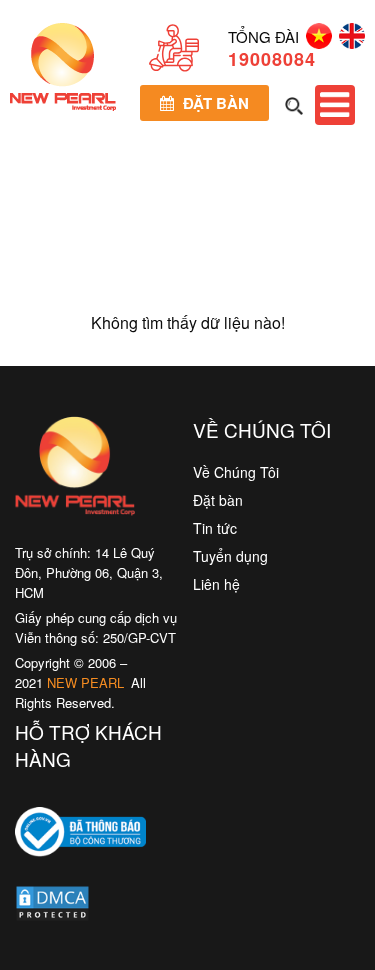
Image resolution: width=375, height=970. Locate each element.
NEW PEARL (85, 682)
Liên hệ (216, 584)
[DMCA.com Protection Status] (52, 908)
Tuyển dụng (230, 556)
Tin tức (215, 528)
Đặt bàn (214, 103)
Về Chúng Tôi (236, 472)
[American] (348, 42)
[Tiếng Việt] (315, 42)
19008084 (272, 59)
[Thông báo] (80, 871)
